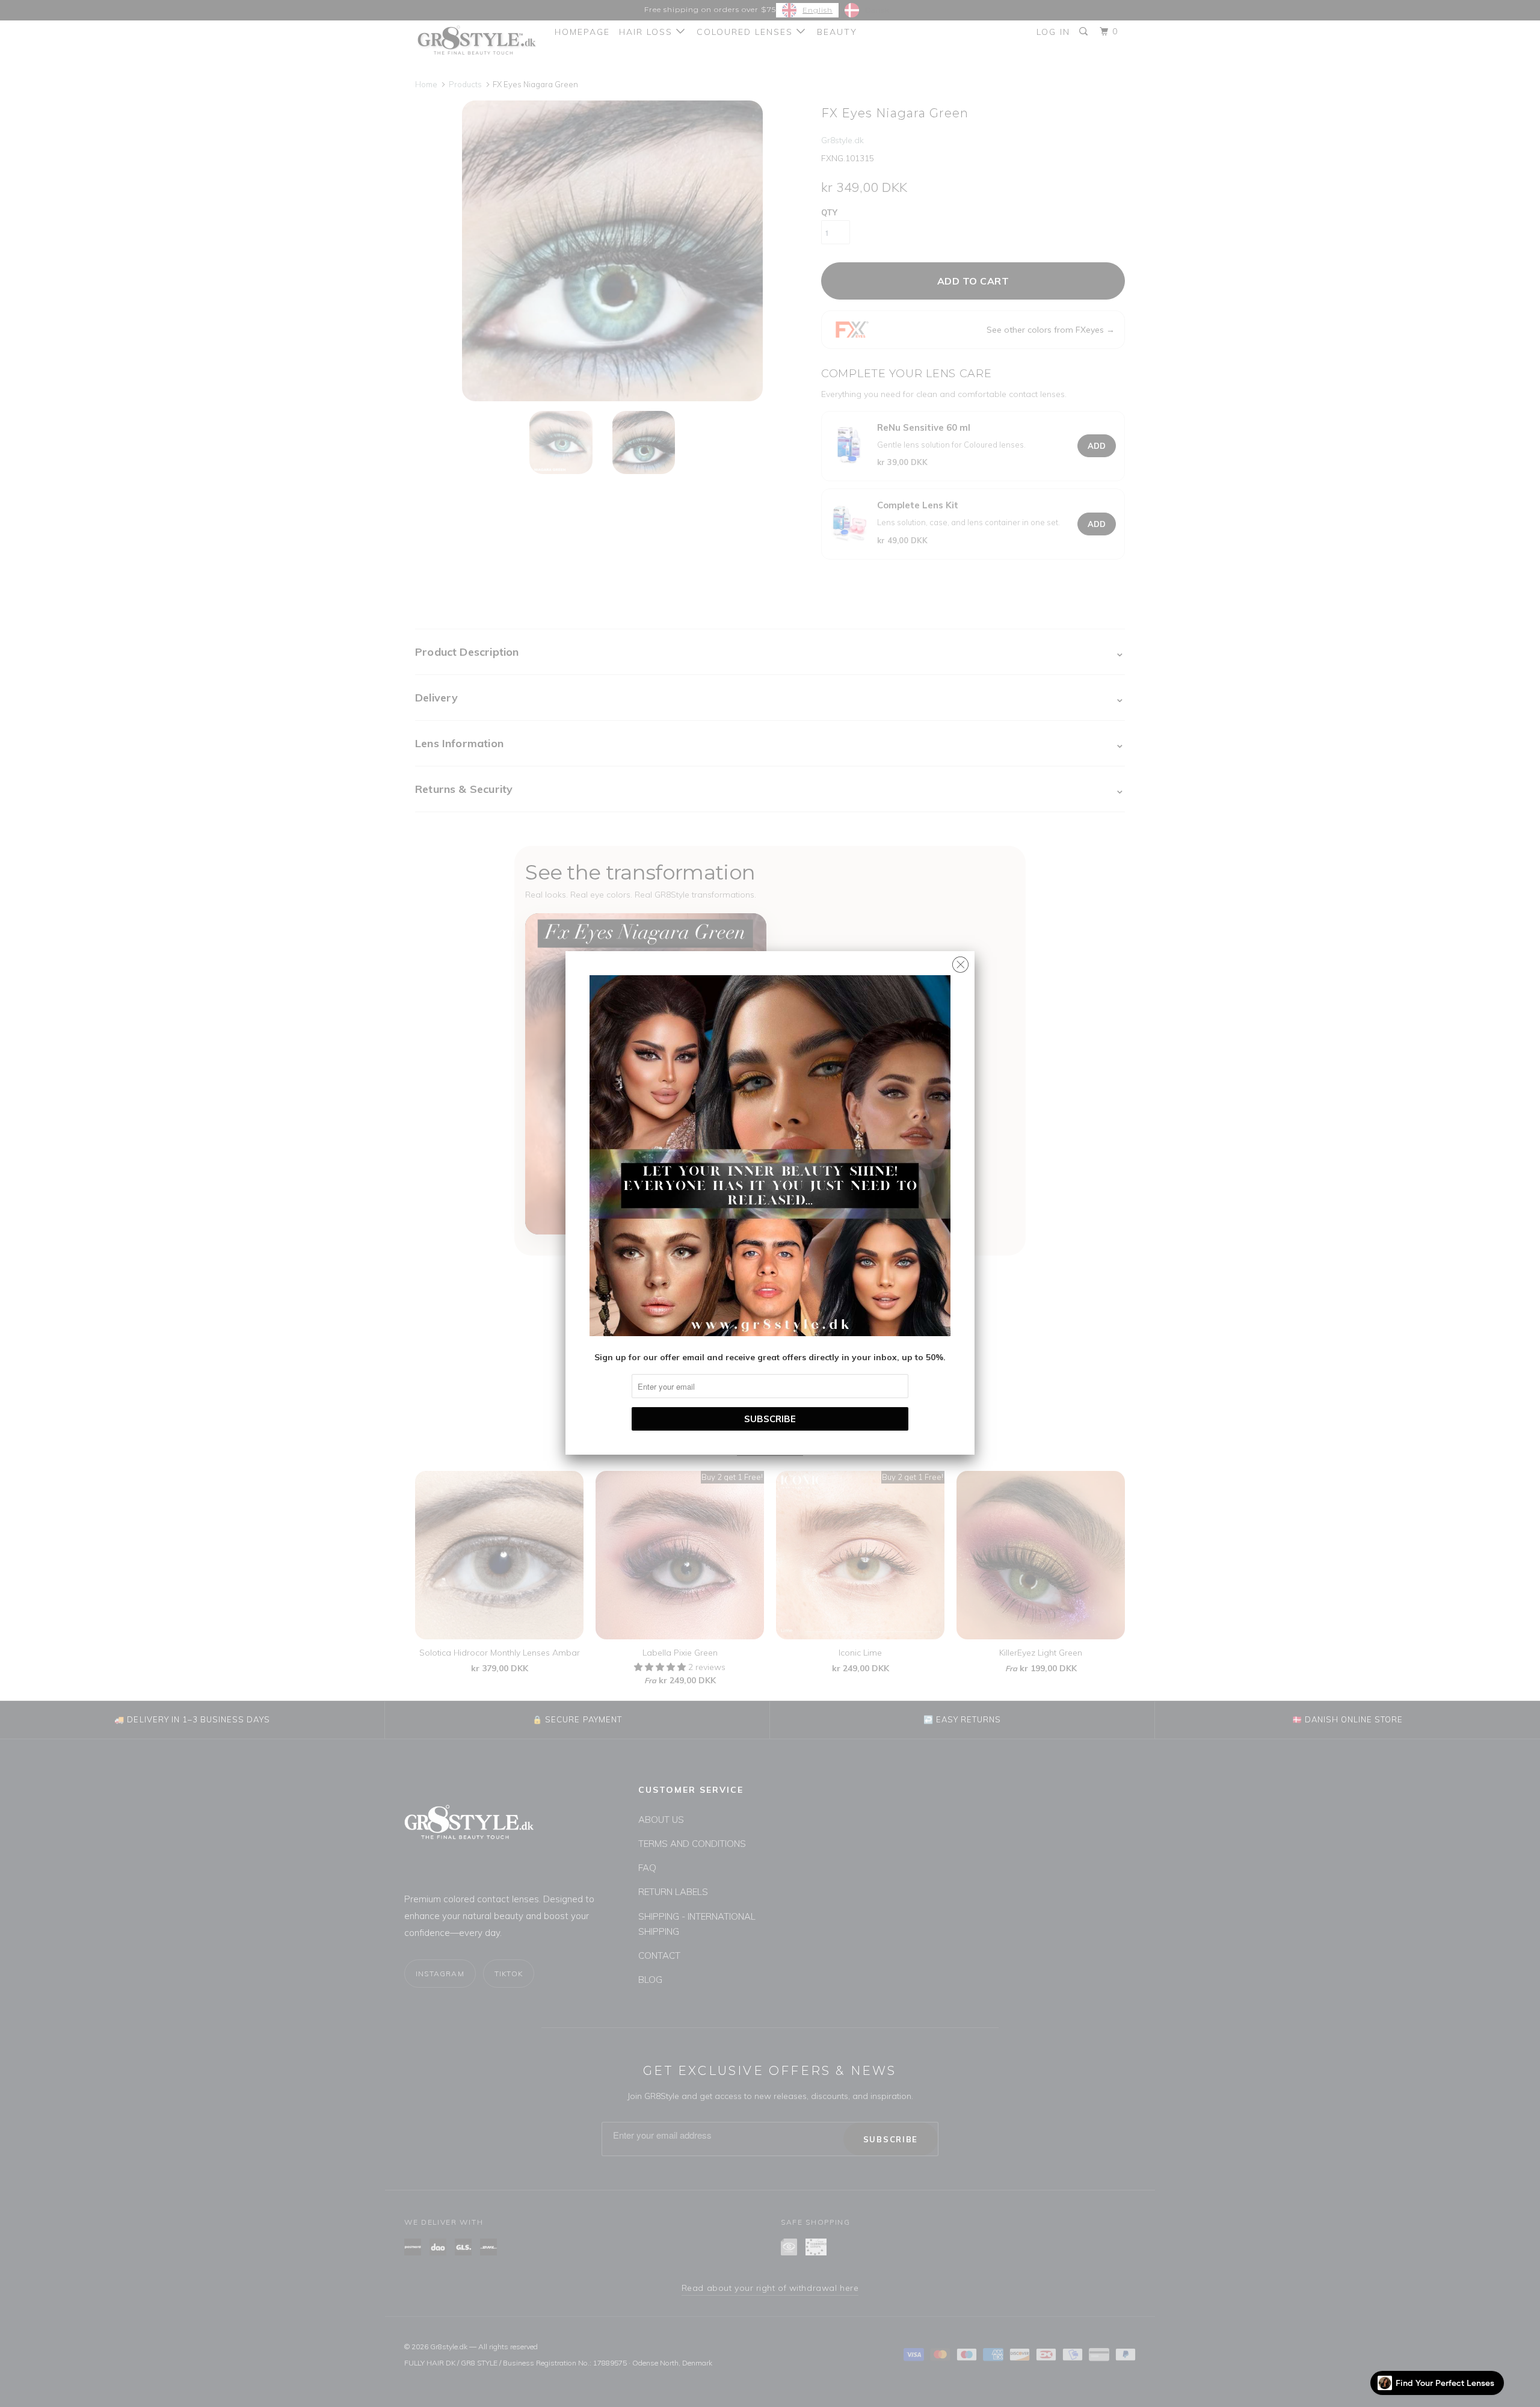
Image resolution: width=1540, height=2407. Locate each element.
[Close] (960, 962)
